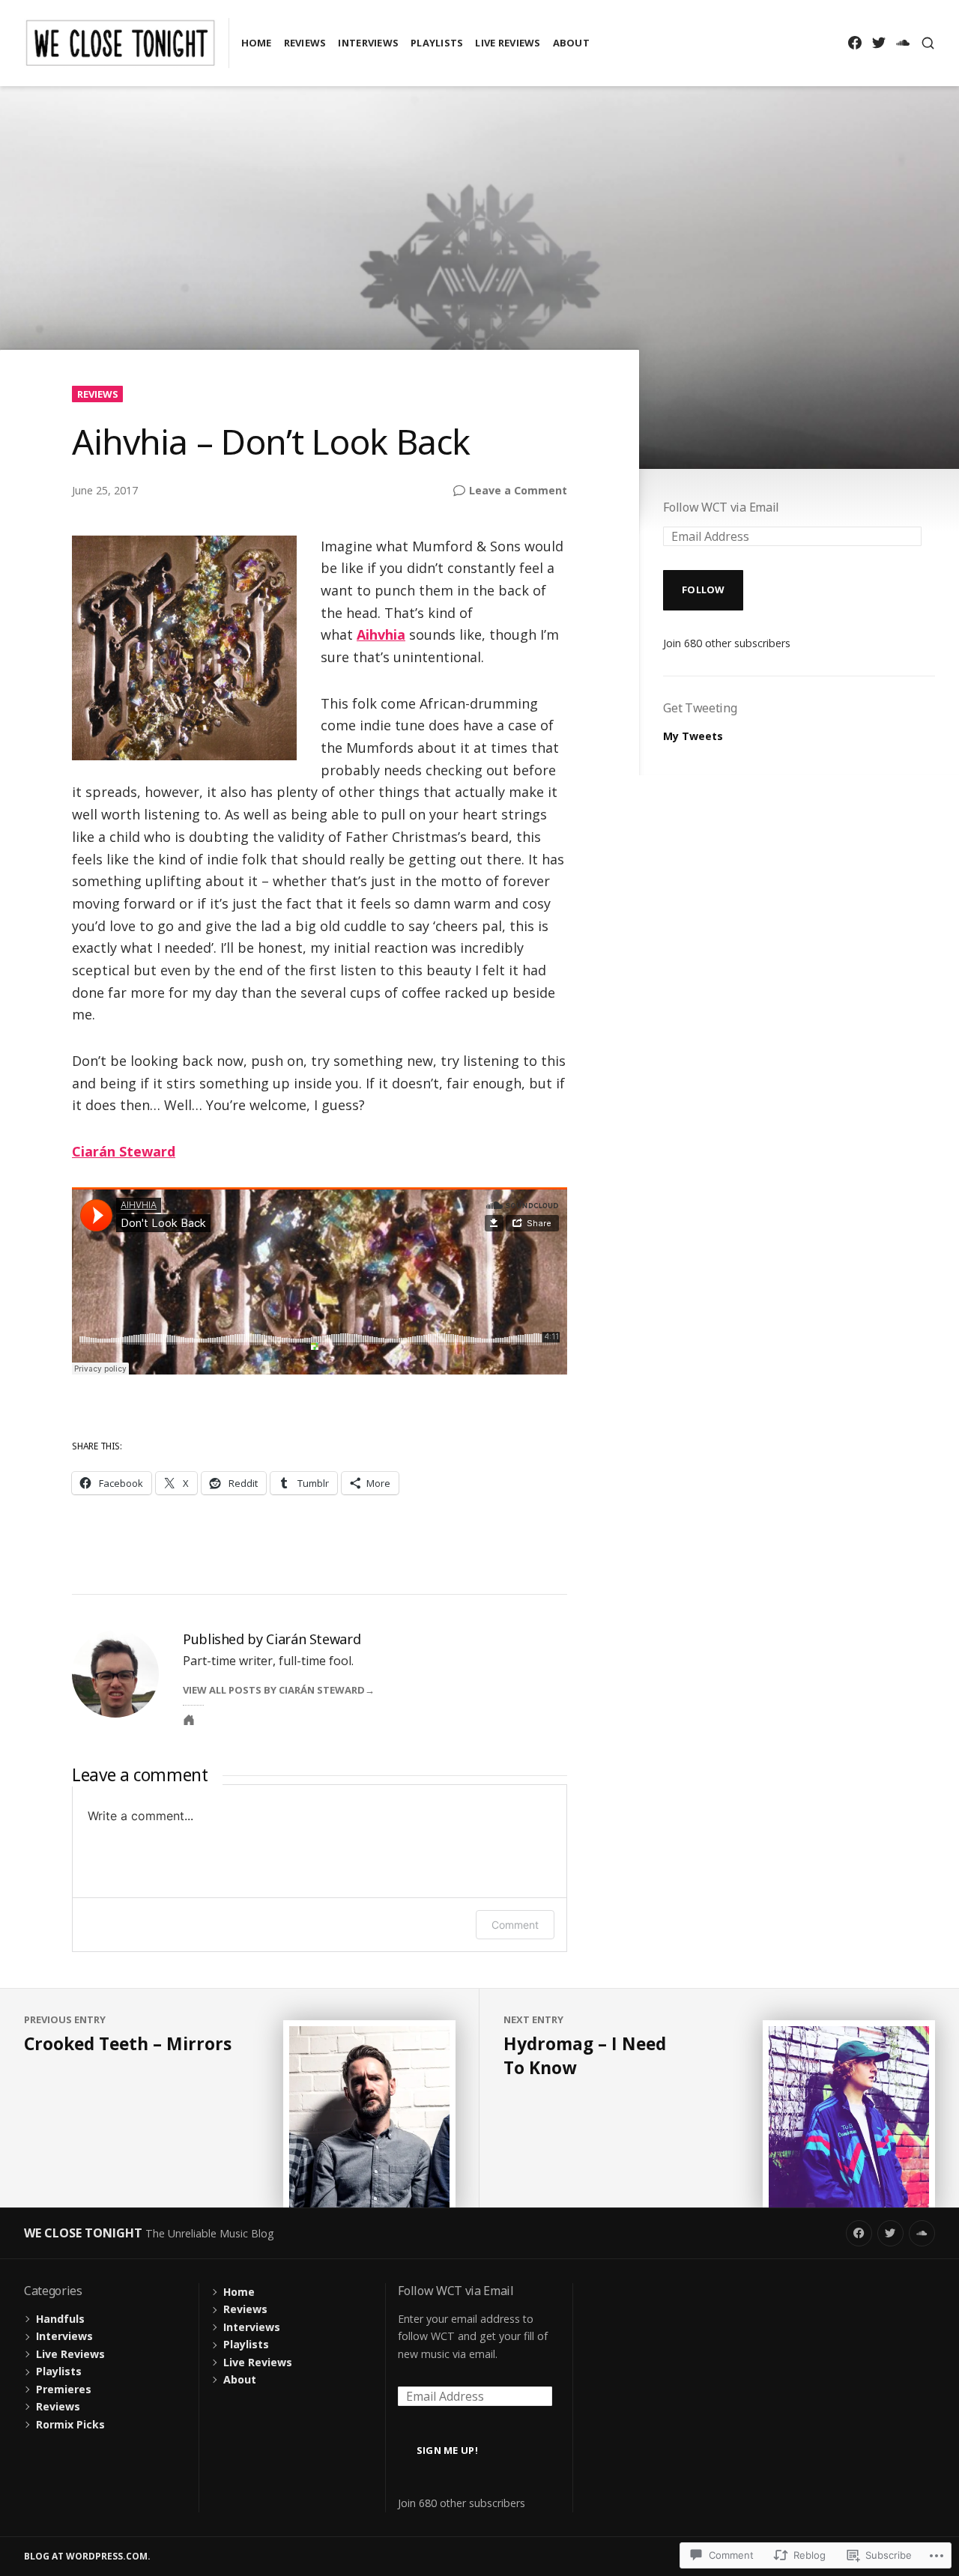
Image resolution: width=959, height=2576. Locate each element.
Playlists (437, 43)
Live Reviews (508, 43)
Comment (515, 1925)
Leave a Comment (518, 491)
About (571, 43)
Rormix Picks (70, 2424)
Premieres (64, 2389)
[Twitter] (878, 43)
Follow (704, 590)
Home (257, 43)
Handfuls (60, 2319)
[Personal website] (189, 1720)
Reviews (305, 43)
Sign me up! (447, 2450)
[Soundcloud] (902, 43)
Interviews (368, 43)
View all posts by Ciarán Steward (274, 1690)
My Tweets (693, 736)
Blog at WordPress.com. (87, 2556)
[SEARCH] (928, 43)
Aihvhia (381, 634)
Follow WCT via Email (721, 507)
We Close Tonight (83, 2233)
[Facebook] (854, 43)
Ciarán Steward (124, 1151)
